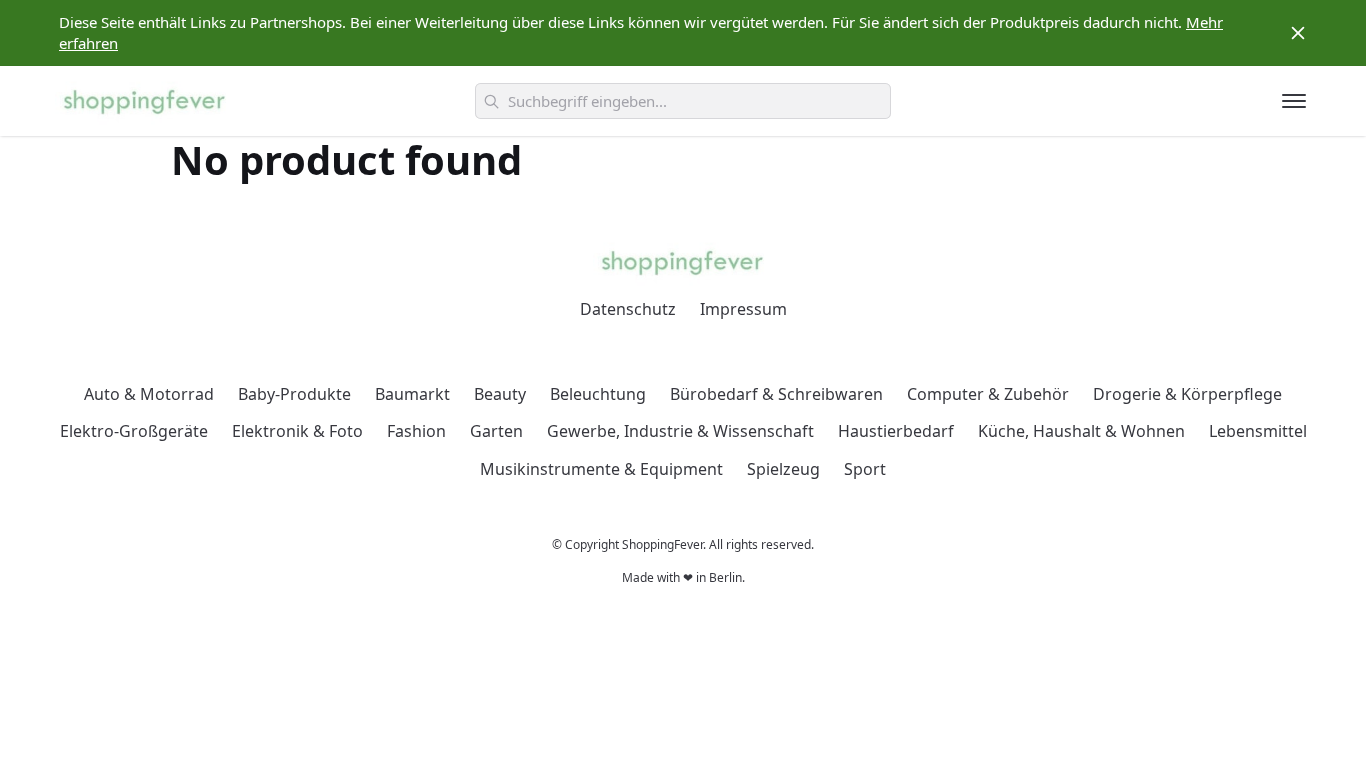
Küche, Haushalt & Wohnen (1081, 431)
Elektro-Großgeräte (134, 431)
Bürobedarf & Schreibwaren (776, 394)
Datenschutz (628, 309)
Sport (865, 469)
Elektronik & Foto (297, 431)
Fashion (416, 431)
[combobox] (683, 101)
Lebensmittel (1258, 431)
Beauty (500, 394)
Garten (496, 431)
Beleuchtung (598, 394)
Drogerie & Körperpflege (1187, 394)
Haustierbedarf (896, 431)
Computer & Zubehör (988, 394)
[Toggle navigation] (1294, 101)
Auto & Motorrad (149, 394)
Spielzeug (783, 469)
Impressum (743, 309)
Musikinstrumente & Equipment (601, 469)
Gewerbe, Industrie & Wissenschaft (680, 431)
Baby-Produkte (294, 394)
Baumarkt (412, 394)
